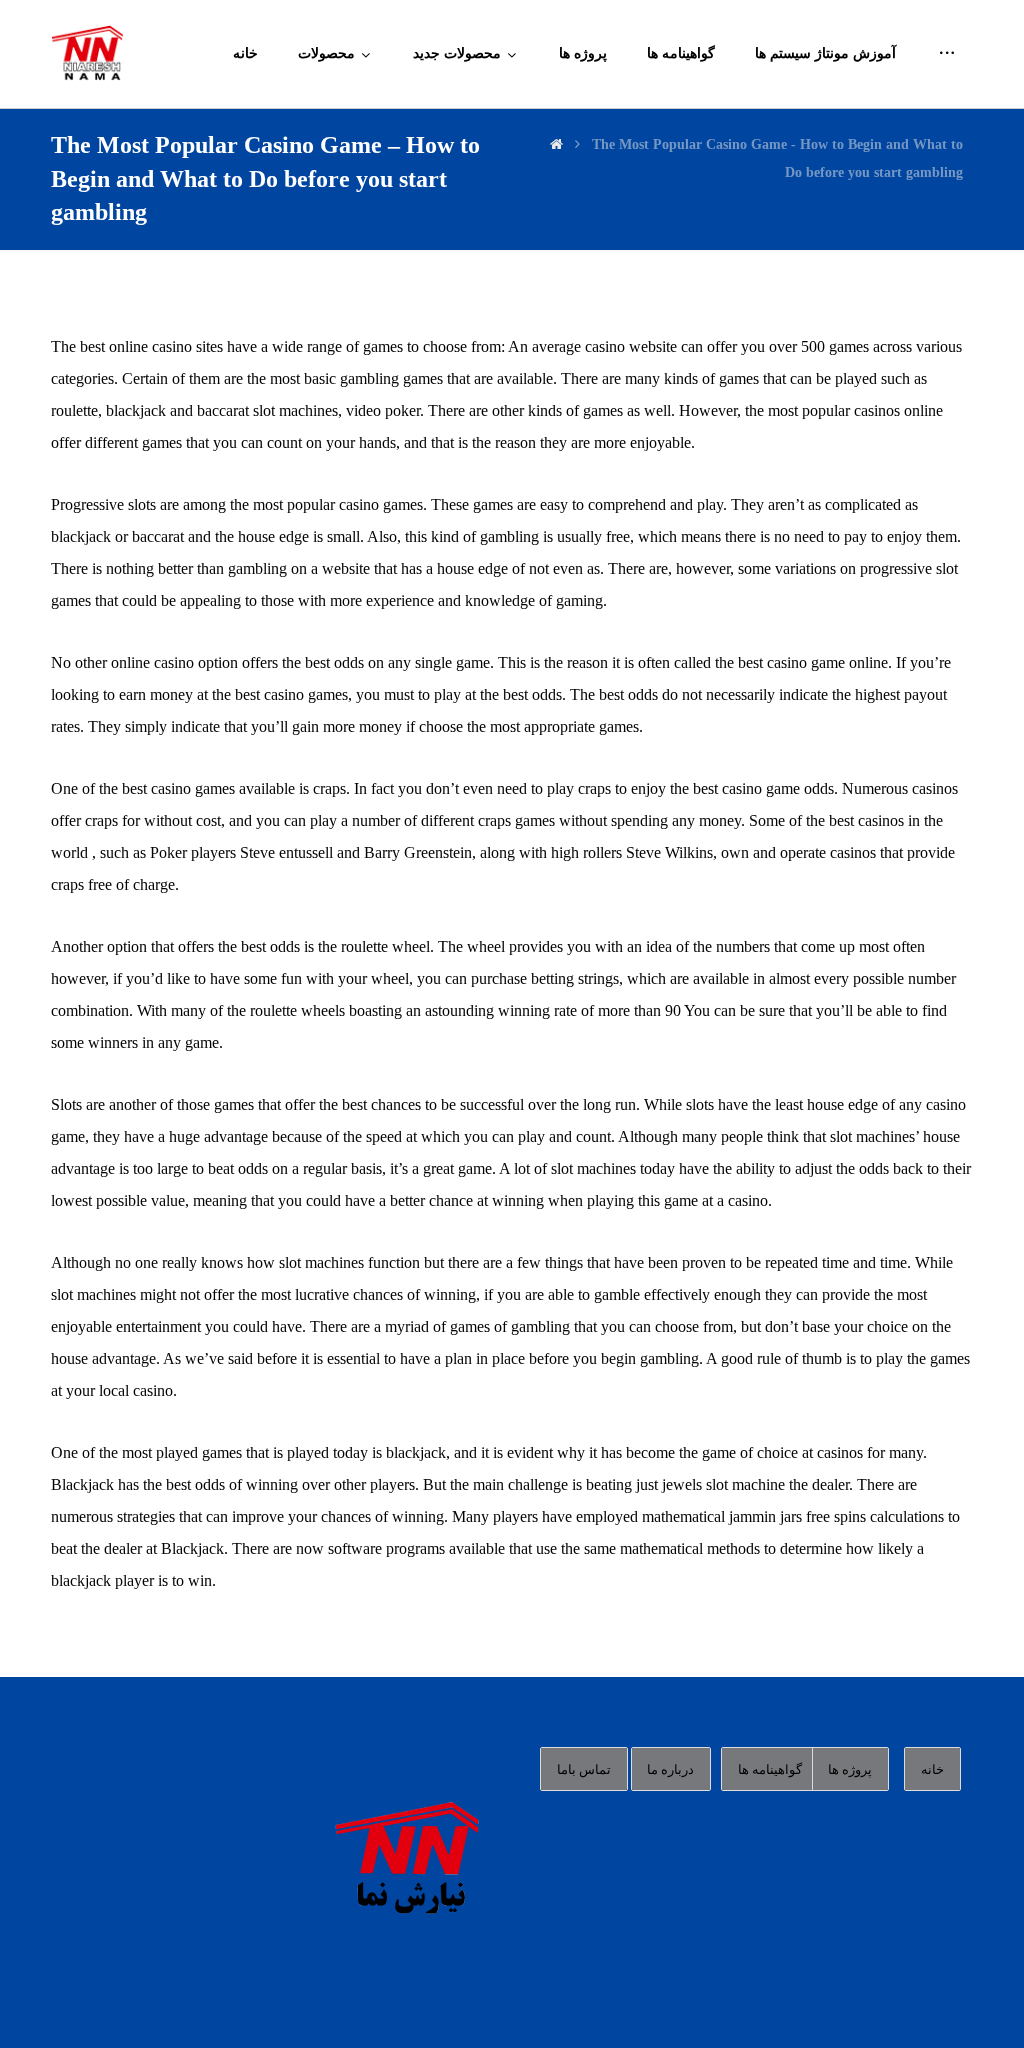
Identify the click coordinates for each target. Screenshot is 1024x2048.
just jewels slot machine (710, 1484)
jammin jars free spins (797, 1516)
